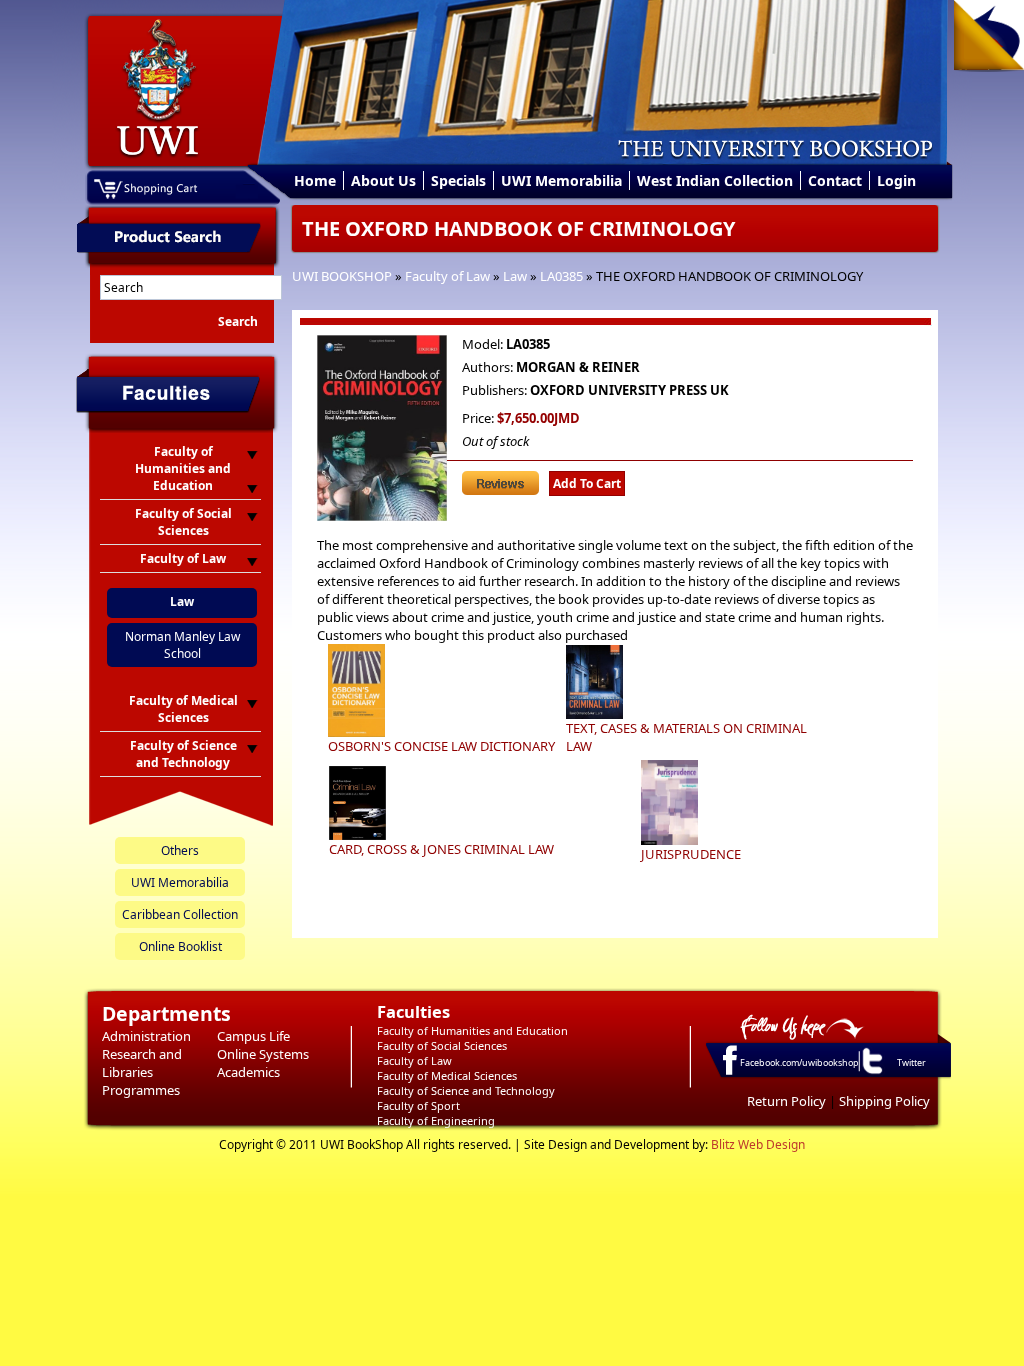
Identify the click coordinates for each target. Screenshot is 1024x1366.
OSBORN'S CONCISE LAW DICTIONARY (441, 746)
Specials (458, 180)
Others (180, 850)
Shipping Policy (884, 1101)
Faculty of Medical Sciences (447, 1075)
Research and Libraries (142, 1063)
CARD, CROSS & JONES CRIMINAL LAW (441, 849)
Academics (248, 1072)
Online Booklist (180, 946)
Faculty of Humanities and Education (472, 1030)
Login (896, 180)
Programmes (141, 1090)
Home (315, 180)
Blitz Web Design (758, 1144)
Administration (146, 1036)
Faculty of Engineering (436, 1120)
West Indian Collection (715, 180)
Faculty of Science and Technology (466, 1090)
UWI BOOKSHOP (342, 276)
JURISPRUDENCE (691, 854)
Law (515, 276)
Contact (835, 180)
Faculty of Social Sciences (442, 1045)
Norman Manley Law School (182, 645)
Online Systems (263, 1054)
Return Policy (786, 1101)
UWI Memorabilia (561, 180)
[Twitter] (871, 1073)
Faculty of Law (447, 276)
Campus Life (253, 1036)
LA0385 (561, 276)
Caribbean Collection (180, 914)
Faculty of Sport (418, 1105)
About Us (383, 180)
